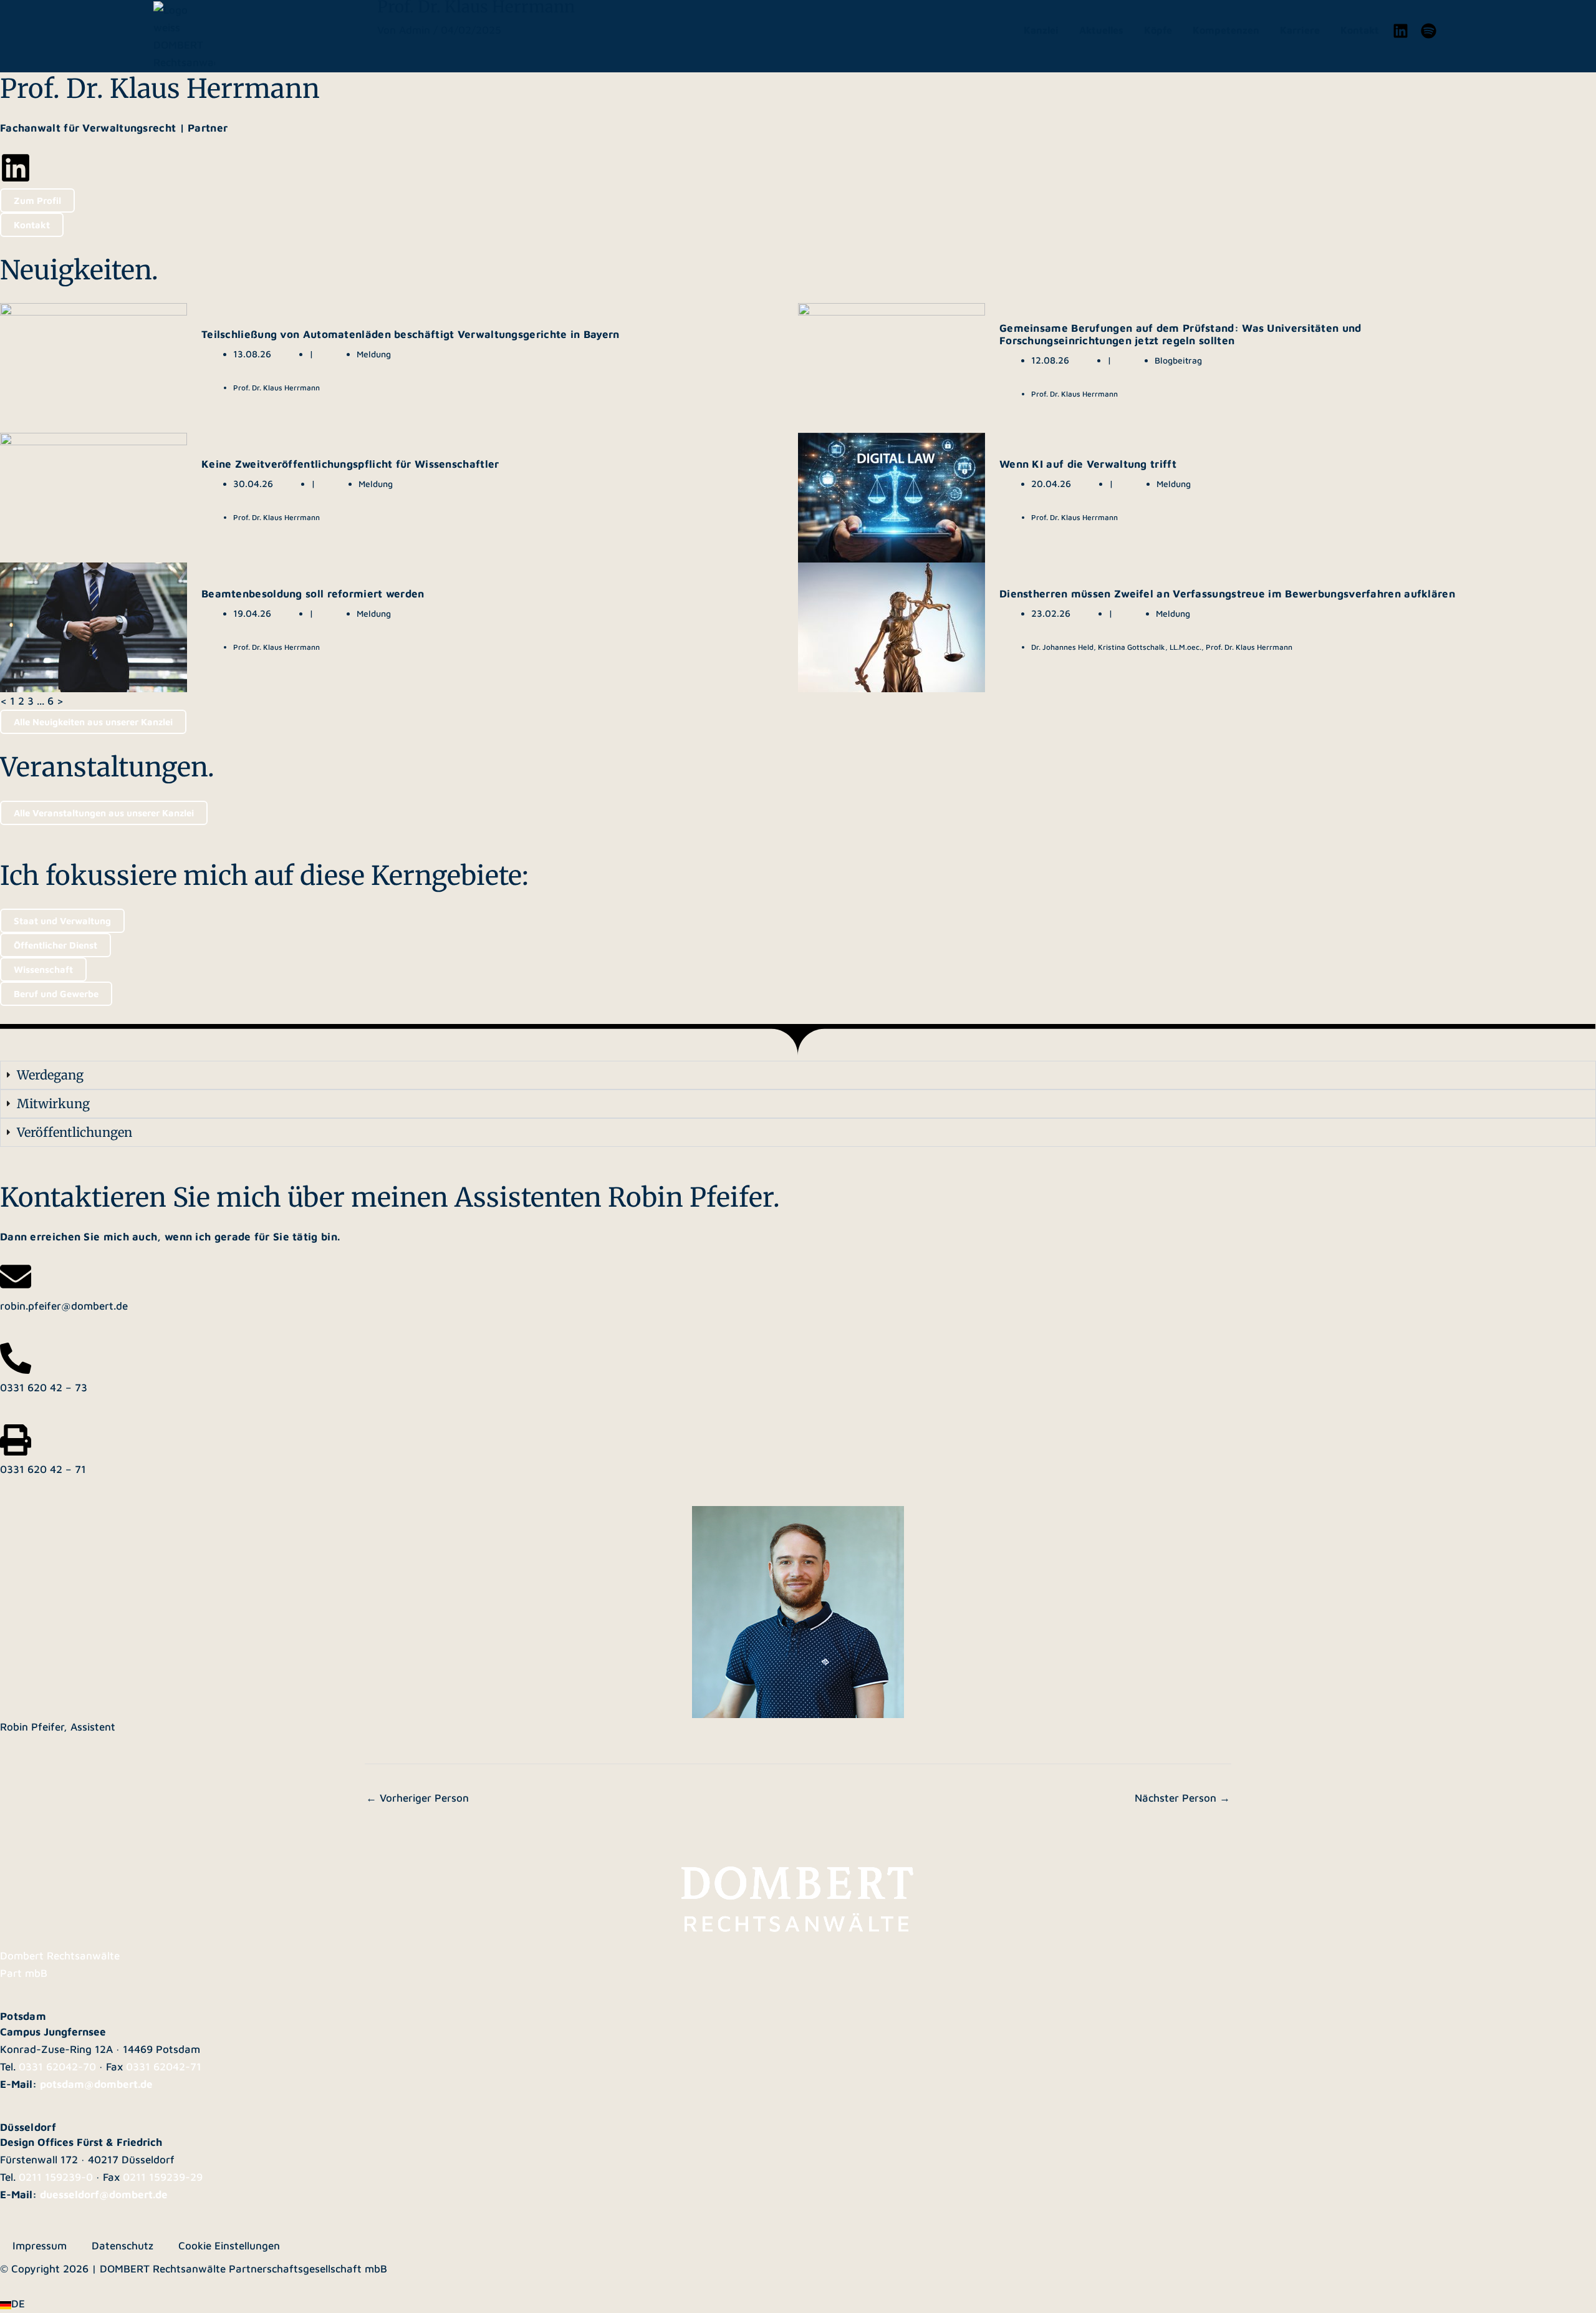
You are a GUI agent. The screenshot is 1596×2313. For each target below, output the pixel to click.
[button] (798, 2304)
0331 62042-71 (164, 2067)
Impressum (40, 2246)
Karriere (1300, 30)
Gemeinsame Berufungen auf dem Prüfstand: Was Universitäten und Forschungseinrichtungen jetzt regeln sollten (1180, 334)
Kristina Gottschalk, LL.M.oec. (1150, 647)
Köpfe (1158, 30)
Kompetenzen (1226, 30)
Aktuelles (1101, 30)
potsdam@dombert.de (96, 2084)
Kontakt (1360, 30)
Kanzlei (1041, 30)
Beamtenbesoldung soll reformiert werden (313, 594)
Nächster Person (1182, 1798)
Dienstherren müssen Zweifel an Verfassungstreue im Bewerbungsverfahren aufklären (1227, 594)
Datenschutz (123, 2246)
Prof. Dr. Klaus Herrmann (276, 388)
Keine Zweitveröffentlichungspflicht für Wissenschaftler (350, 464)
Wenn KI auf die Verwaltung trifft (1088, 464)
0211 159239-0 (56, 2177)
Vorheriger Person (417, 1798)
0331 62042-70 (57, 2067)
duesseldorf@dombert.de (104, 2195)
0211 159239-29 (163, 2177)
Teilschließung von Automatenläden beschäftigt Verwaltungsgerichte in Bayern (411, 334)
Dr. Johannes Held (1062, 647)
